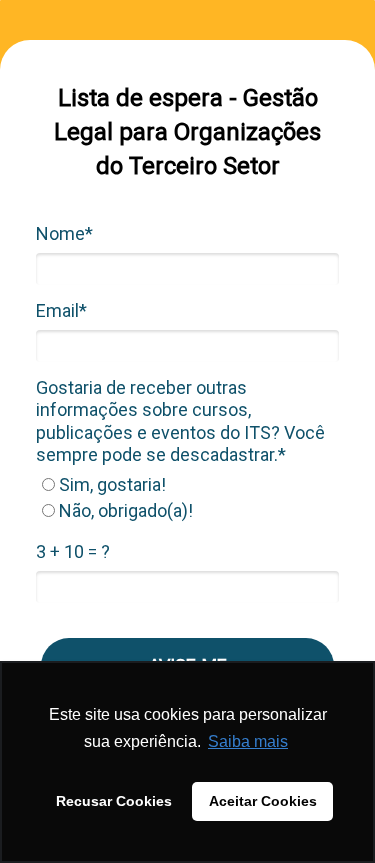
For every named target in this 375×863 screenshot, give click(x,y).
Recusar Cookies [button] (114, 801)
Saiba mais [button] (248, 741)
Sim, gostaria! (110, 484)
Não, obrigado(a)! (124, 510)
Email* (61, 310)
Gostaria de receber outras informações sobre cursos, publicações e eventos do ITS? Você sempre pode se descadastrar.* (180, 421)
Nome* (64, 233)
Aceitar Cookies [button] (263, 801)
